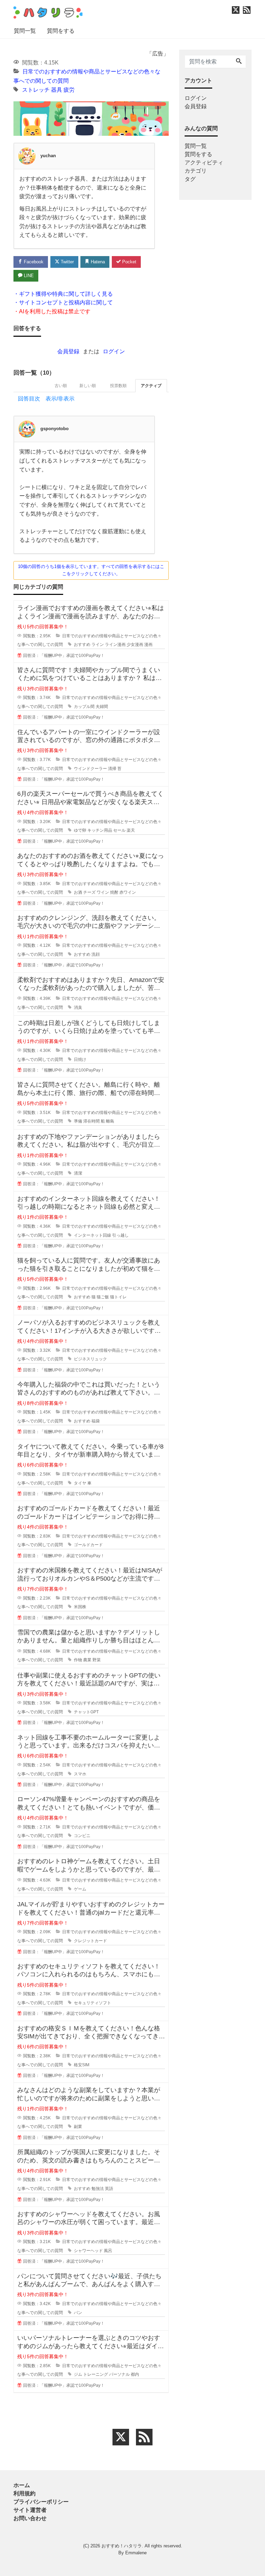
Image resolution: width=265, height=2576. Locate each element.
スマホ (80, 1774)
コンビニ (82, 1836)
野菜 (97, 1660)
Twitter (67, 262)
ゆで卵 (80, 830)
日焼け (80, 1059)
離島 (110, 1121)
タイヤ (80, 1483)
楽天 (131, 830)
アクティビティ (204, 163)
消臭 (78, 1007)
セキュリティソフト (92, 2003)
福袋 (96, 1421)
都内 (135, 2374)
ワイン (103, 892)
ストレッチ (36, 90)
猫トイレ (118, 1297)
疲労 (69, 90)
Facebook (33, 262)
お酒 (78, 892)
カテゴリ (196, 171)
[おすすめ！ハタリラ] (48, 12)
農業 (87, 1660)
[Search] (239, 62)
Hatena (97, 262)
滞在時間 (91, 1121)
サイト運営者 (30, 2510)
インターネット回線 (92, 1235)
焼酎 (114, 892)
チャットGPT (86, 1712)
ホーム (22, 2485)
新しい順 (88, 386)
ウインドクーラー (90, 769)
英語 (109, 2189)
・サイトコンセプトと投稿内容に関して (63, 302)
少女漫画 (135, 645)
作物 (78, 1660)
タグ (190, 179)
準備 (78, 1121)
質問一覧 (25, 31)
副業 (78, 2127)
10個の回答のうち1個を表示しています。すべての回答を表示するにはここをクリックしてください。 (91, 570)
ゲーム (80, 1889)
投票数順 (118, 386)
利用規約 (24, 2493)
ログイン (114, 351)
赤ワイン (128, 892)
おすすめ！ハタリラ (122, 2546)
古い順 (61, 386)
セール (119, 830)
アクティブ (151, 386)
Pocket (129, 262)
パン (78, 2313)
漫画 (148, 645)
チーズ (89, 892)
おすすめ (82, 645)
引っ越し (120, 1235)
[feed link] (144, 2437)
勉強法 (98, 2189)
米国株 (80, 1607)
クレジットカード (90, 1941)
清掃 (112, 769)
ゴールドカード (88, 1545)
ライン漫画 (115, 645)
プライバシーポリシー (41, 2502)
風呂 (108, 2251)
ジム (78, 2374)
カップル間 (84, 707)
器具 (57, 90)
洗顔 (96, 954)
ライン (98, 645)
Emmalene (136, 2553)
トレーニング (96, 2374)
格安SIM (82, 2065)
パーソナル (119, 2374)
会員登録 (68, 351)
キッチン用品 (100, 830)
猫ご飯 (103, 1297)
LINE (28, 276)
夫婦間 (102, 707)
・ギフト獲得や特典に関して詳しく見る (63, 294)
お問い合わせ (30, 2518)
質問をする (61, 31)
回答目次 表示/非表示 (46, 399)
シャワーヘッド (88, 2251)
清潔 (78, 1173)
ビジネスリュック (90, 1359)
